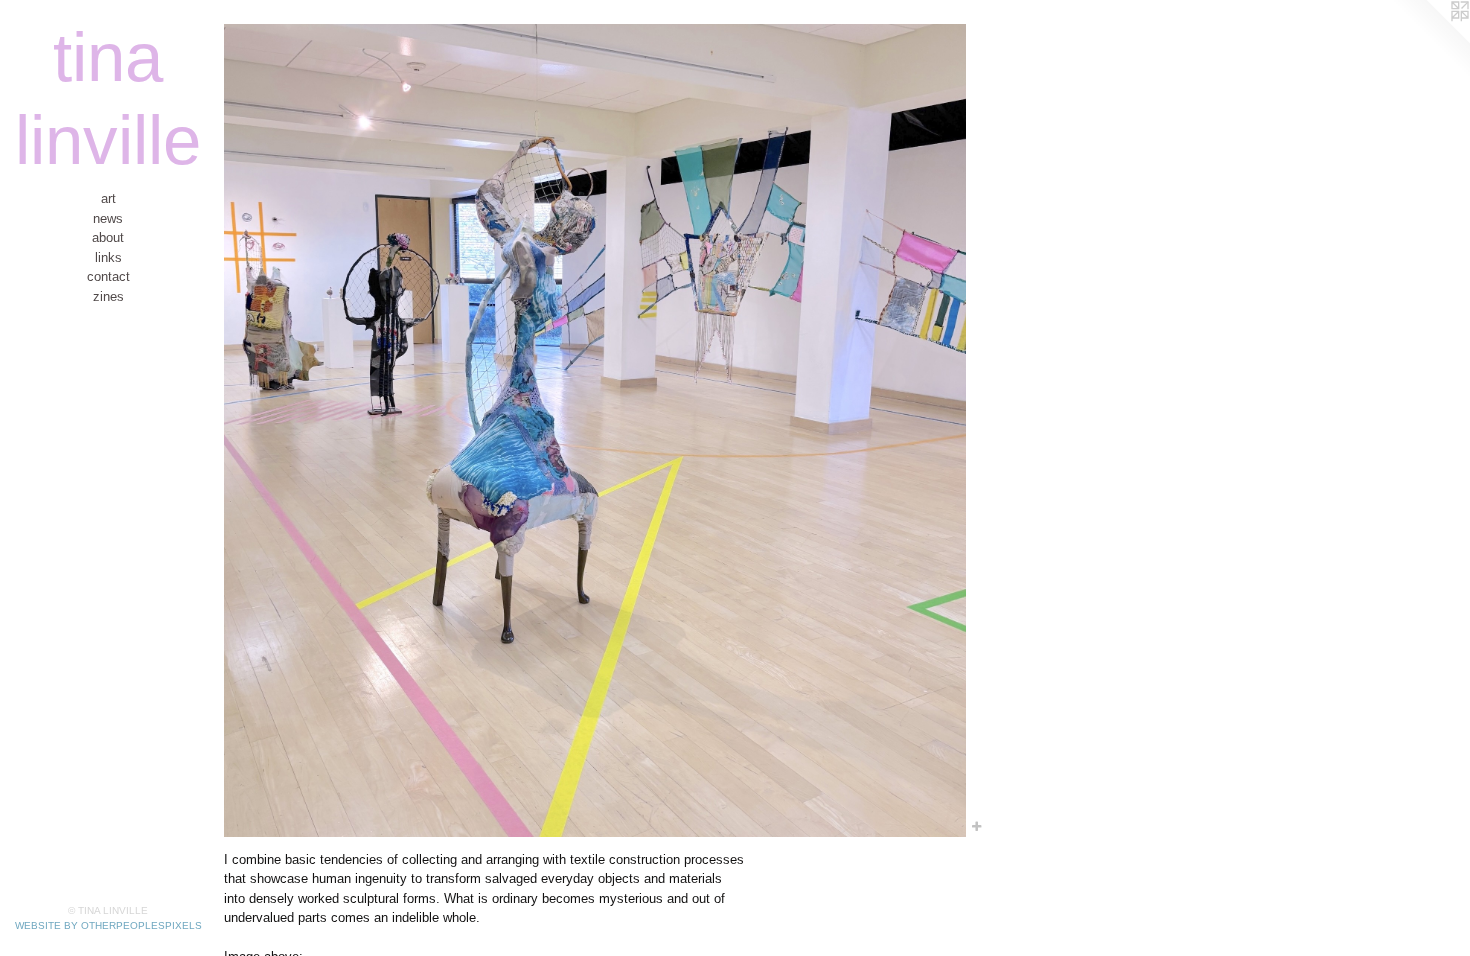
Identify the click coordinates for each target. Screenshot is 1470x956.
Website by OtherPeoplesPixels (108, 925)
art (108, 198)
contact (108, 276)
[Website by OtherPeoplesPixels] (1430, 40)
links (108, 257)
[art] (595, 430)
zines (108, 296)
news (108, 218)
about (108, 237)
